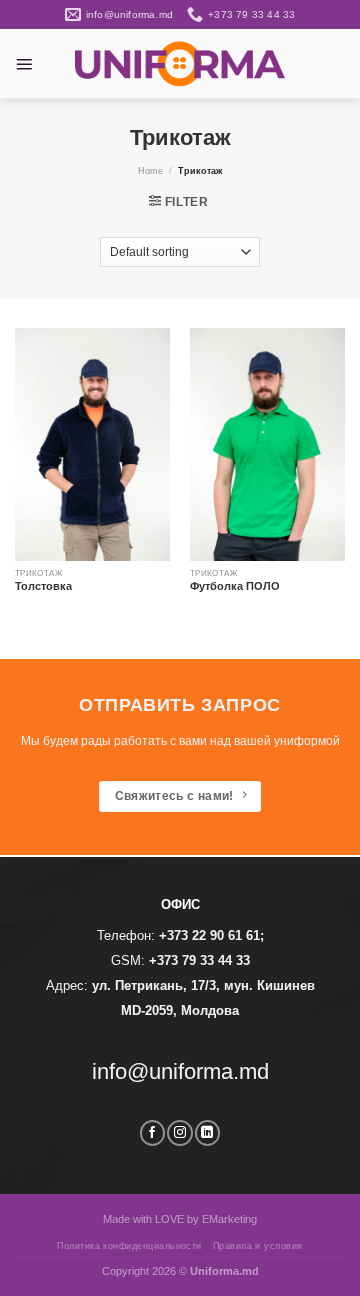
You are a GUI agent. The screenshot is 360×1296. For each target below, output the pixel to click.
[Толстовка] (92, 444)
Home (150, 171)
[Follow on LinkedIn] (207, 1133)
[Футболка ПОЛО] (267, 444)
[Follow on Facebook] (152, 1133)
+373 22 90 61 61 (209, 935)
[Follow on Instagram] (179, 1133)
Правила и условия (258, 1246)
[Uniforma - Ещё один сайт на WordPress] (180, 63)
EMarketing (229, 1219)
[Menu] (24, 64)
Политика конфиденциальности (129, 1246)
